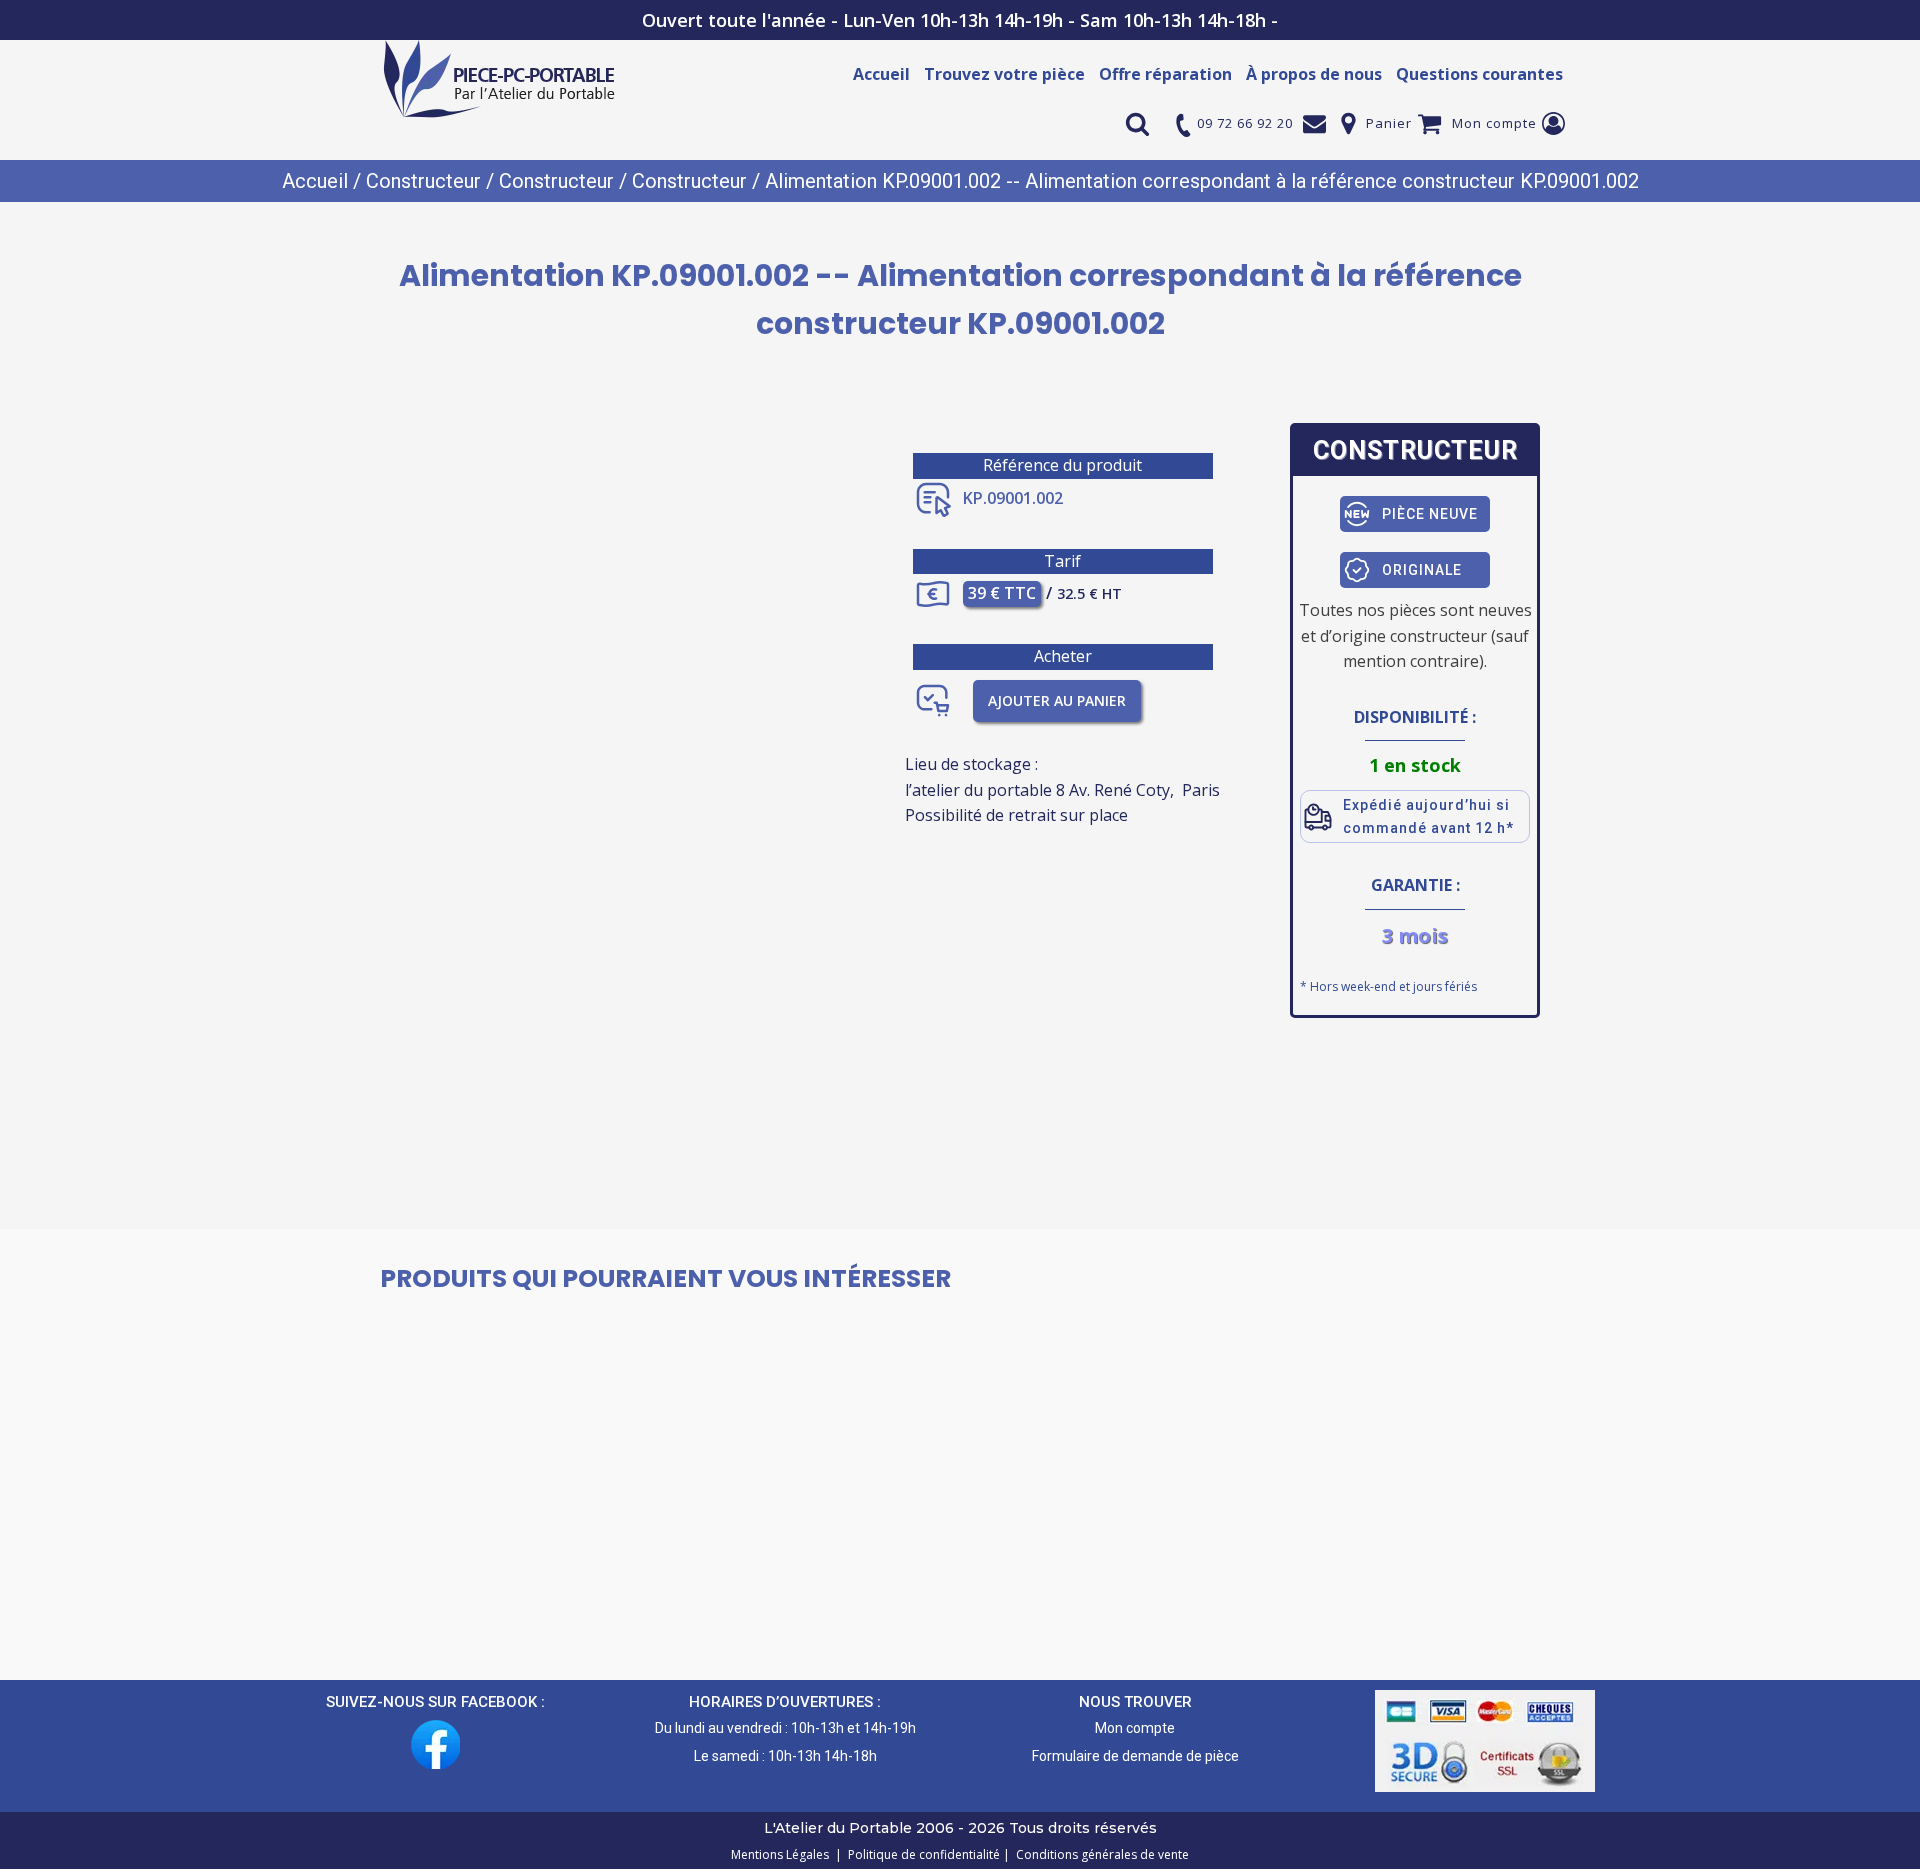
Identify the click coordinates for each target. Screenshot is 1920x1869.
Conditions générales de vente (1099, 1854)
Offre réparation (1165, 74)
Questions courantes (1479, 74)
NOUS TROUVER (1135, 1702)
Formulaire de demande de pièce (1135, 1756)
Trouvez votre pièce (1004, 74)
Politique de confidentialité (921, 1854)
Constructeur (423, 181)
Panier (1389, 123)
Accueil (881, 74)
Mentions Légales (781, 1854)
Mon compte (1494, 123)
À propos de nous (1314, 74)
